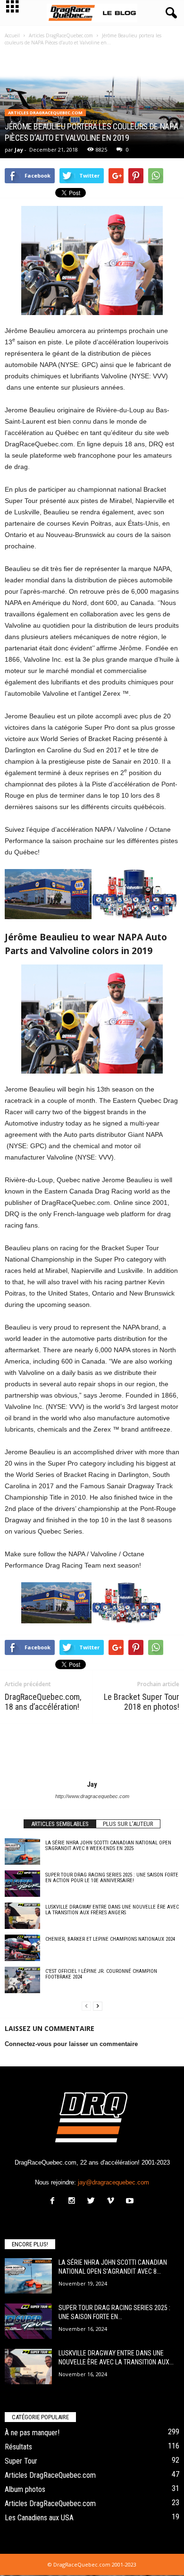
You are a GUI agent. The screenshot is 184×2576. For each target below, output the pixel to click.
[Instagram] (74, 2202)
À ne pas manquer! (32, 2433)
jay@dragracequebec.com (113, 2182)
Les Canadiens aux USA (39, 2518)
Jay (19, 149)
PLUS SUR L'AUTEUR (128, 1824)
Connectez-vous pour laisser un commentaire (71, 2044)
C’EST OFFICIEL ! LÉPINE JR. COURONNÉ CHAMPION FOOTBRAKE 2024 (101, 1974)
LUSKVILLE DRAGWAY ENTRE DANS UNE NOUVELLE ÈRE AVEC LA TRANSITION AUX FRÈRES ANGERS (112, 1910)
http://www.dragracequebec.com (92, 1796)
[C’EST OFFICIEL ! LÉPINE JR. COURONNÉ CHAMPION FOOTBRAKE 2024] (22, 1980)
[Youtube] (131, 2202)
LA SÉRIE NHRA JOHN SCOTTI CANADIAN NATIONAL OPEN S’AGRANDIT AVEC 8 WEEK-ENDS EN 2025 (108, 1846)
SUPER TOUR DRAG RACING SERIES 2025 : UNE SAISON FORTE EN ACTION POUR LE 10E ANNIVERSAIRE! (112, 1878)
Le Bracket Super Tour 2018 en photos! (142, 1702)
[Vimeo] (113, 2202)
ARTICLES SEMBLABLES (60, 1824)
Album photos (25, 2489)
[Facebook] (54, 2202)
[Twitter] (93, 2202)
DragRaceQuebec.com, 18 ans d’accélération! (43, 1702)
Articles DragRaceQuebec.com (45, 113)
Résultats (18, 2447)
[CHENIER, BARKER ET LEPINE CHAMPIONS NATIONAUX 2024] (22, 1948)
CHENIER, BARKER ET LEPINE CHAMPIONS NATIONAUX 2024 (110, 1939)
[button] (169, 13)
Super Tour (21, 2461)
